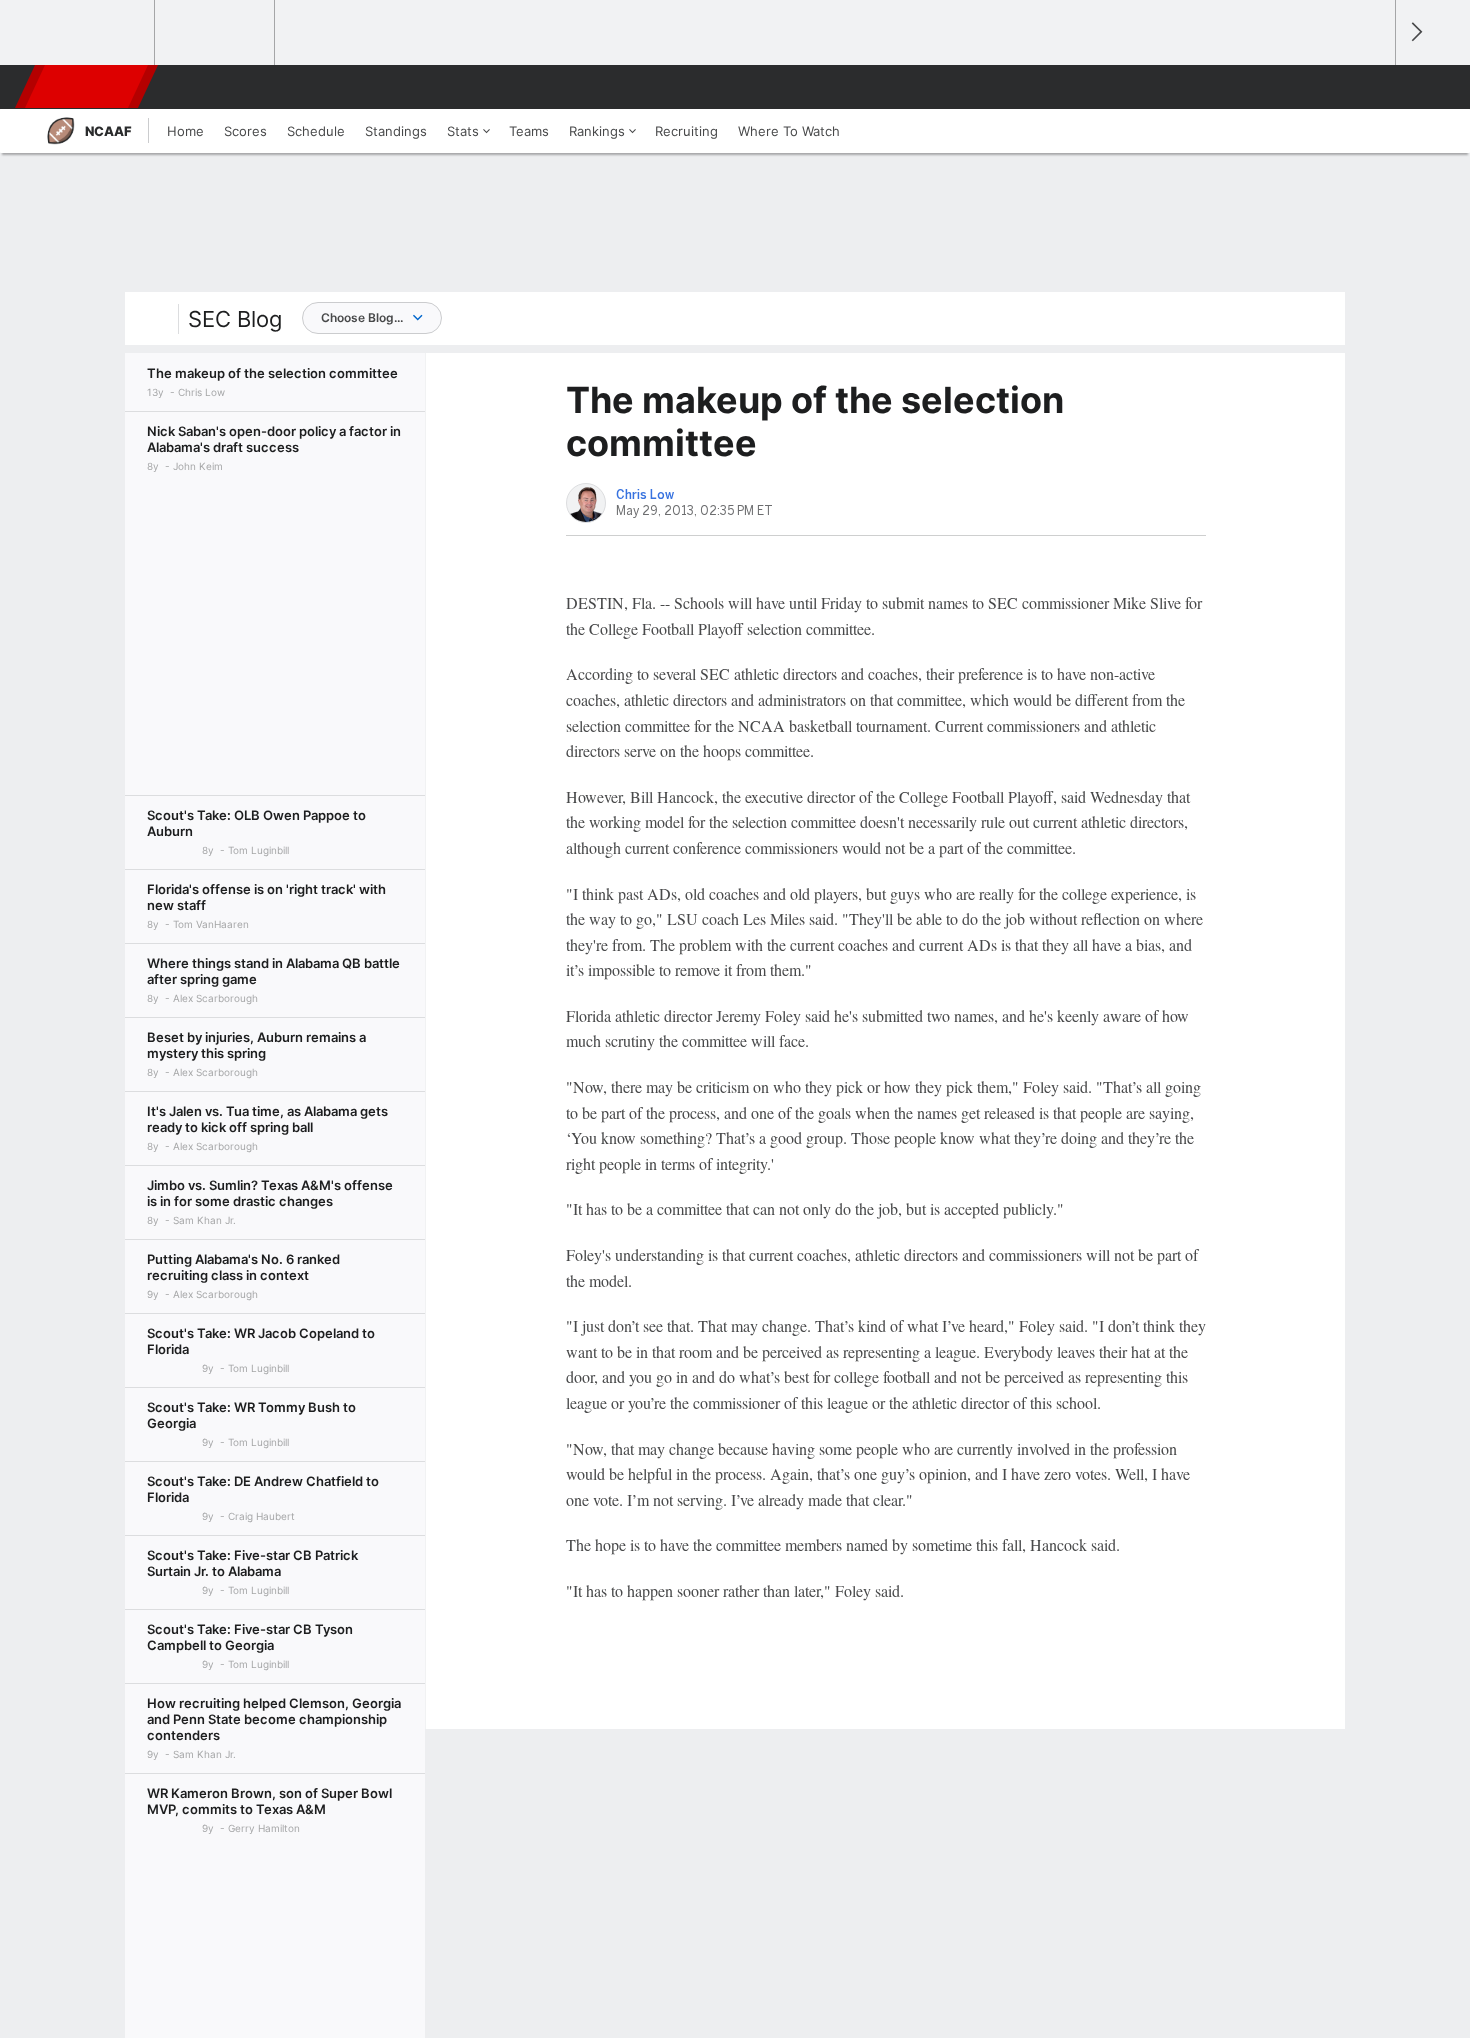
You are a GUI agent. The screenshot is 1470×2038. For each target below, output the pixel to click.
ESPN (88, 87)
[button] (1371, 87)
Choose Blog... (362, 317)
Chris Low (645, 495)
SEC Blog (235, 319)
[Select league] (96, 33)
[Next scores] (1415, 32)
